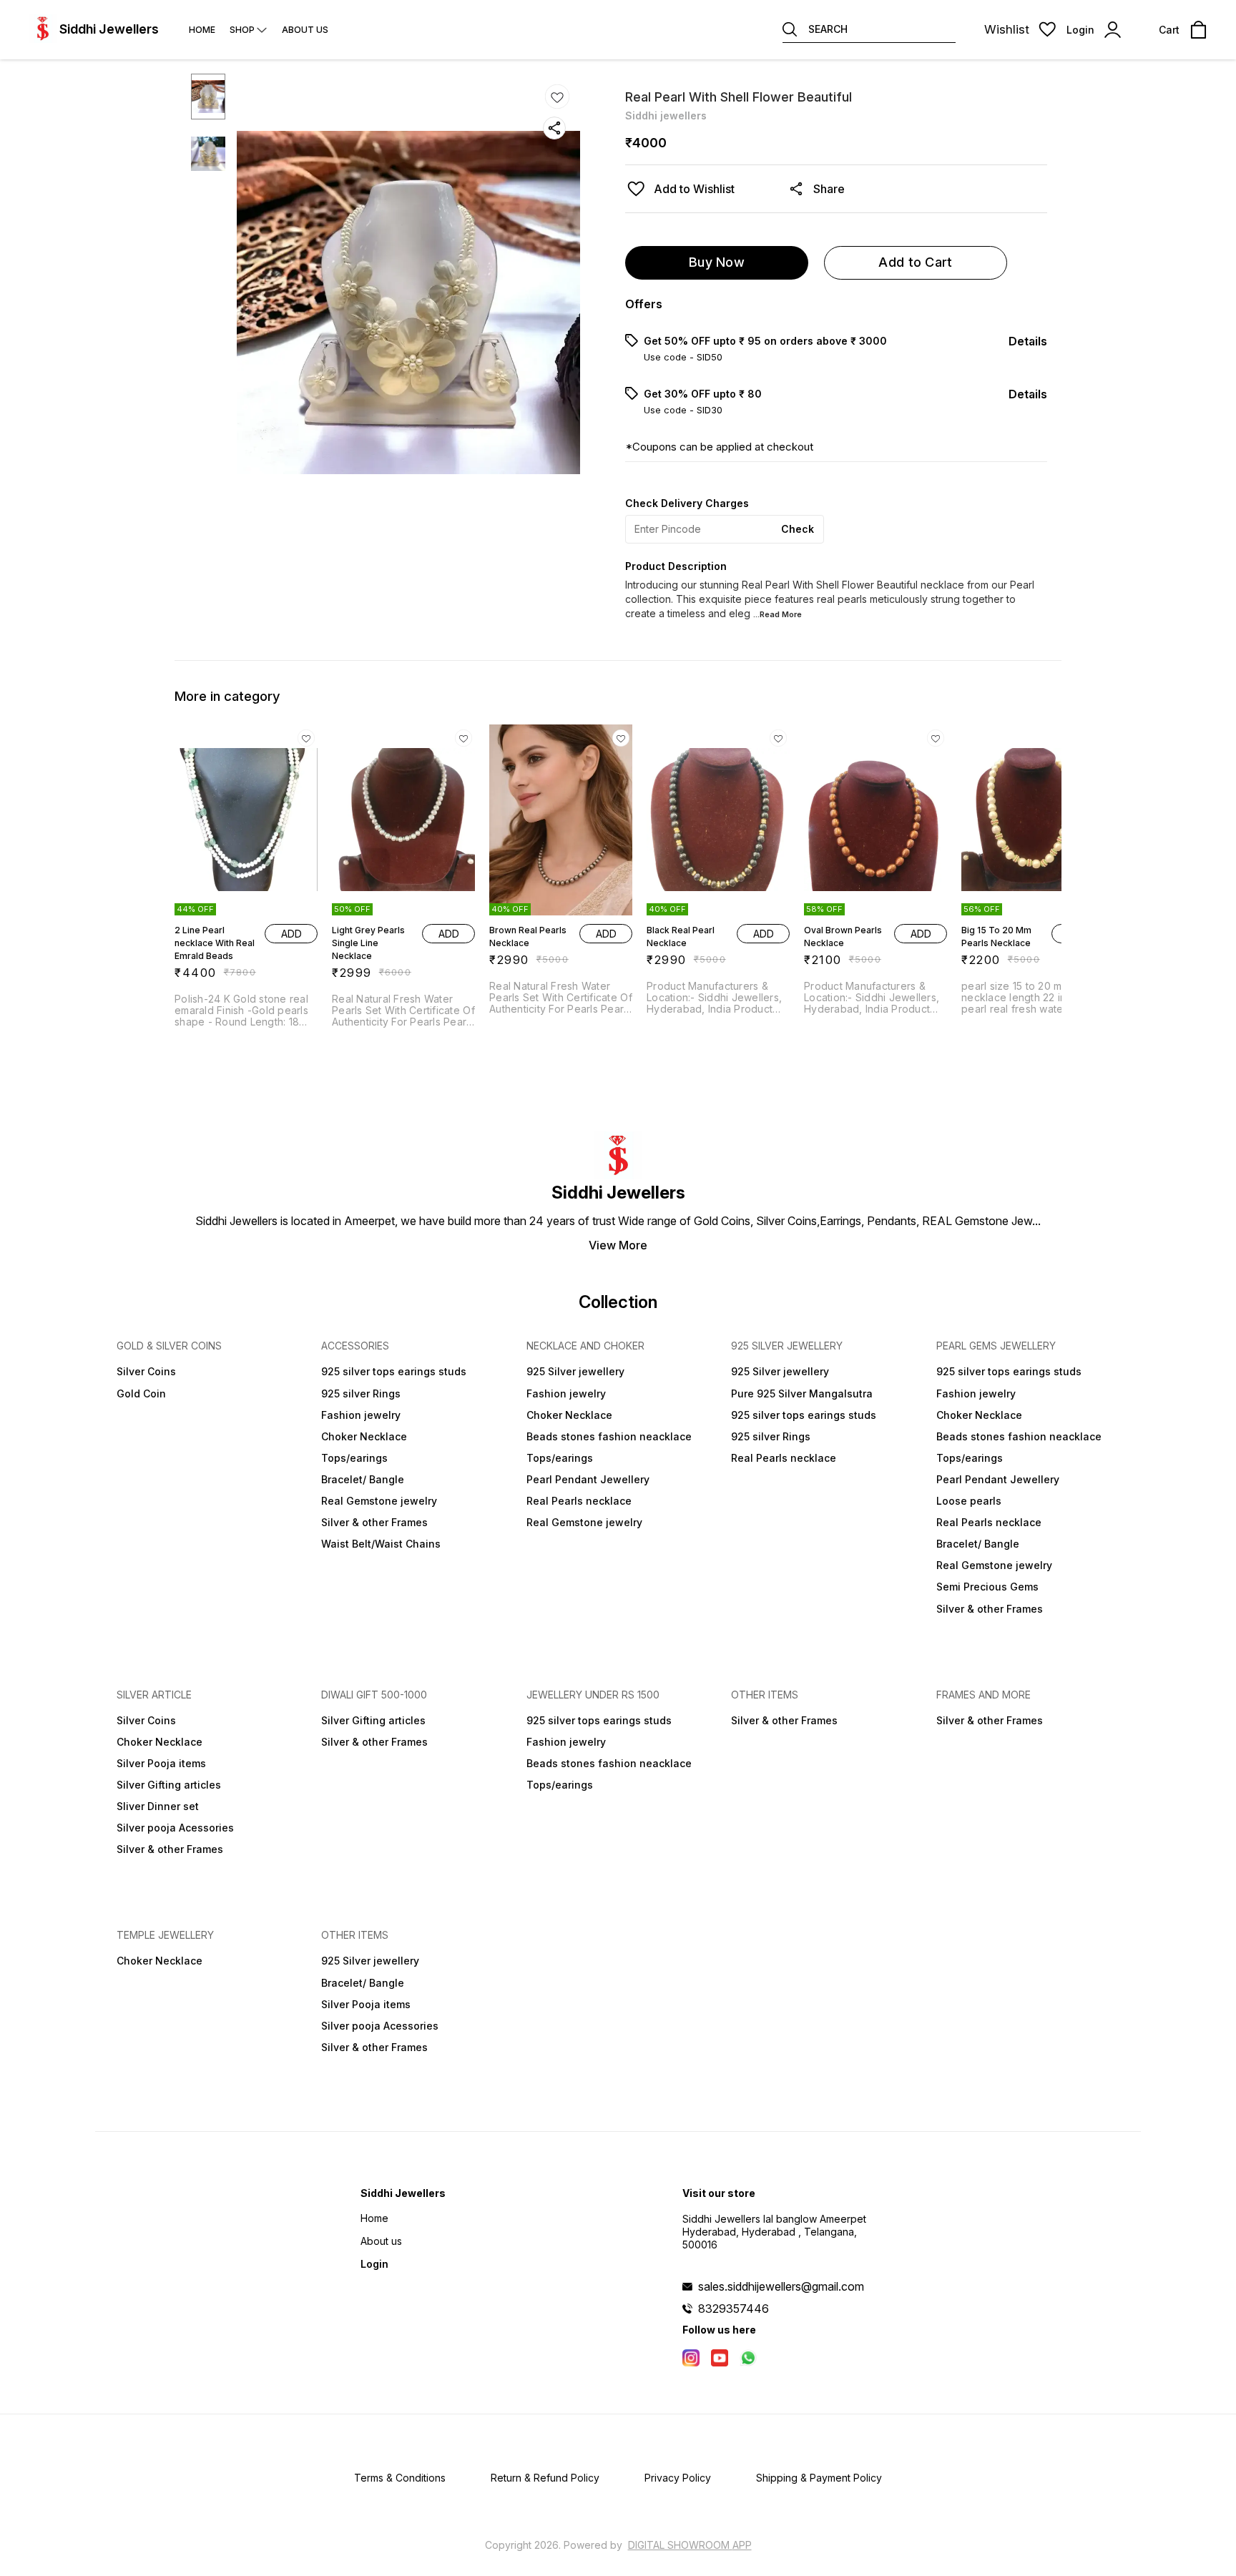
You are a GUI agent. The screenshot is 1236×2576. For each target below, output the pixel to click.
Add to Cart (915, 262)
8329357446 (734, 2309)
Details (1028, 341)
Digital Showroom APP (690, 2545)
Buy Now (717, 262)
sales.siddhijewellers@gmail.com (781, 2286)
